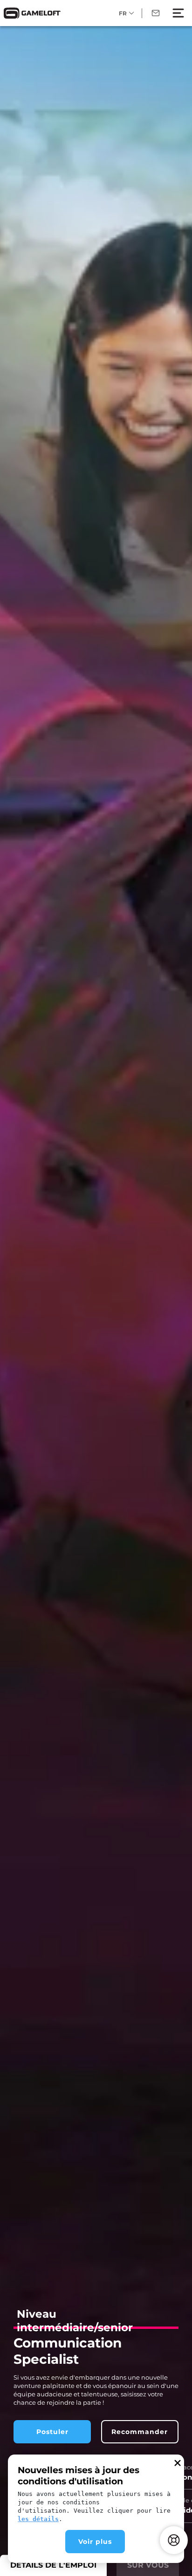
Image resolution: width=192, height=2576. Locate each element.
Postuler (52, 2432)
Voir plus (95, 2542)
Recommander (140, 2432)
